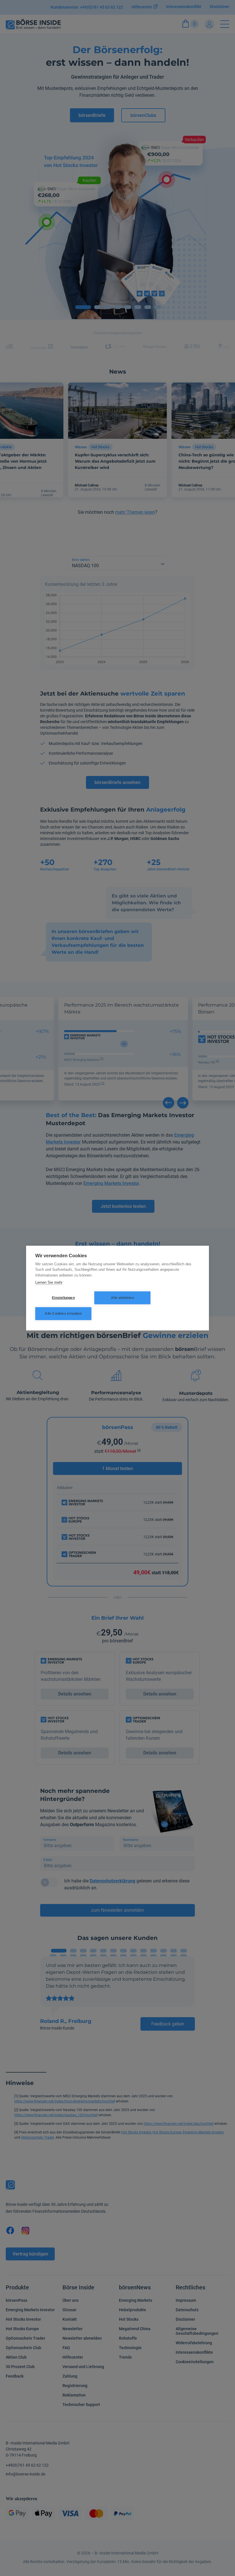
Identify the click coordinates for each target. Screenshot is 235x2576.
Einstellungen (63, 1298)
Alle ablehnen (122, 1298)
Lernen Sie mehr (49, 1282)
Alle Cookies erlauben (63, 1314)
